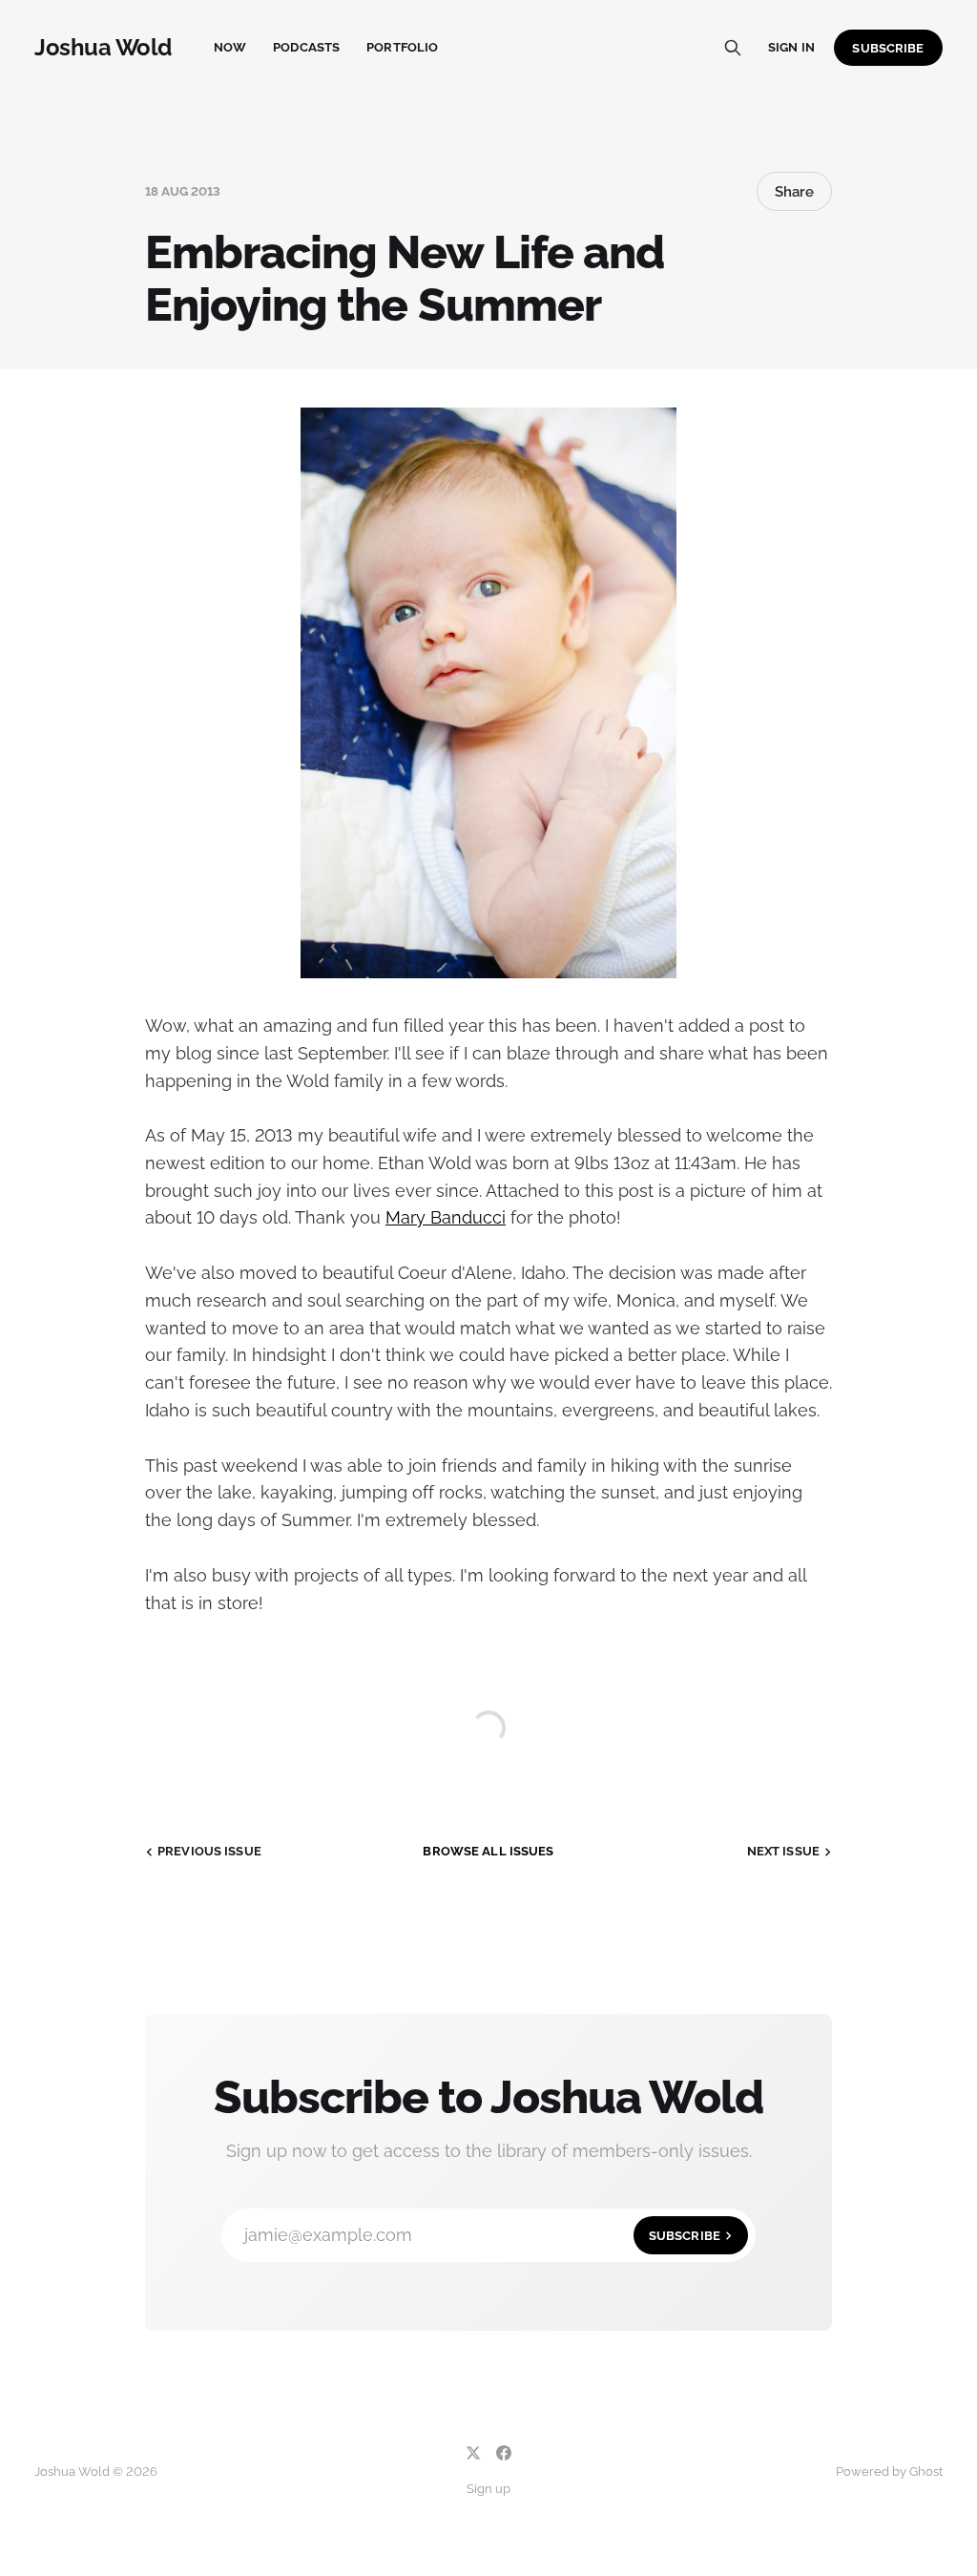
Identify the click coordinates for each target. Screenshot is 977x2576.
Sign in (791, 47)
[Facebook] (504, 2453)
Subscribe (888, 48)
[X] (473, 2453)
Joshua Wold (103, 48)
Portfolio (402, 47)
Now (230, 47)
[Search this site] (733, 48)
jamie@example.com (482, 2235)
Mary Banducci (446, 1217)
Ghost (926, 2471)
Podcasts (306, 47)
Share (794, 192)
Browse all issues (488, 1851)
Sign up (488, 2489)
